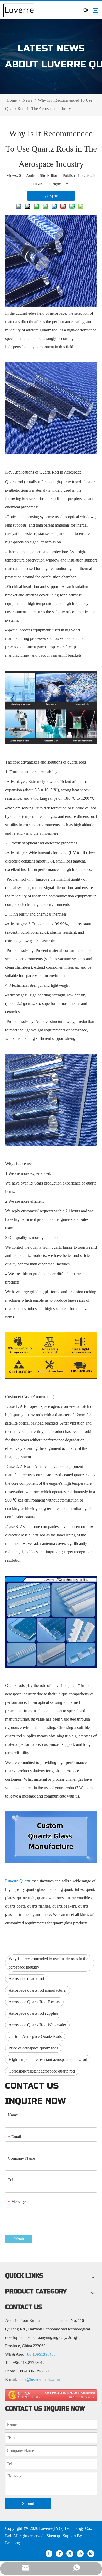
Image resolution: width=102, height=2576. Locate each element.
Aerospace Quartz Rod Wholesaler (37, 2025)
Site (65, 184)
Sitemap (53, 2536)
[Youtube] (80, 2553)
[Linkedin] (59, 2553)
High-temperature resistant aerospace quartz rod (48, 2060)
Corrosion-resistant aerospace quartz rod (42, 2071)
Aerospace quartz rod (26, 1979)
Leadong (13, 2543)
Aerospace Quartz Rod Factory (34, 2002)
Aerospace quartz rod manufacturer (38, 1990)
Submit (19, 2239)
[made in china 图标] (51, 2395)
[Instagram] (91, 2553)
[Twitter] (70, 2553)
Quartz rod (49, 330)
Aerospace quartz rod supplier (33, 2013)
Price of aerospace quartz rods (33, 2048)
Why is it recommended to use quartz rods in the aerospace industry (48, 1963)
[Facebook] (49, 2553)
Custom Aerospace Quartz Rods (35, 2036)
